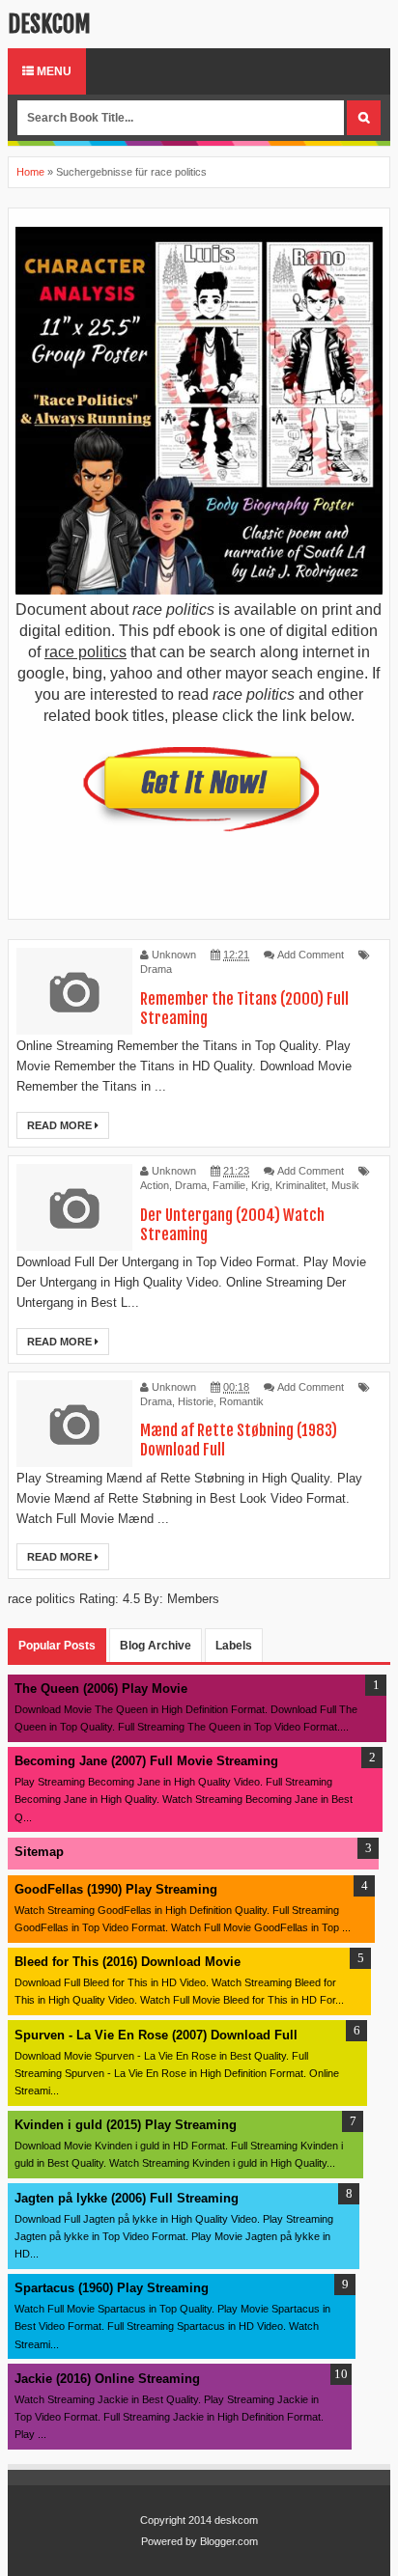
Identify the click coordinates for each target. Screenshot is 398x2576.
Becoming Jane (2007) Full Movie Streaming (146, 1761)
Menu (53, 71)
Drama (156, 969)
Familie (229, 1185)
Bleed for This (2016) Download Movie (128, 1962)
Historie (196, 1401)
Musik (345, 1185)
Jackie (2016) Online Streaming (107, 2379)
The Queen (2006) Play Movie (101, 1689)
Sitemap (39, 1852)
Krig (260, 1185)
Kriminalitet (300, 1185)
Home (30, 172)
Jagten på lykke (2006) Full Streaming (127, 2198)
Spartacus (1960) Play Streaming (112, 2288)
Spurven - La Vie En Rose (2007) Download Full (156, 2035)
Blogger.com (229, 2541)
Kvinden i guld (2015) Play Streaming (126, 2125)
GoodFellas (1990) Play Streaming (116, 1889)
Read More (61, 1125)
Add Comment (311, 955)
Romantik (242, 1401)
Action (155, 1185)
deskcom (49, 24)
